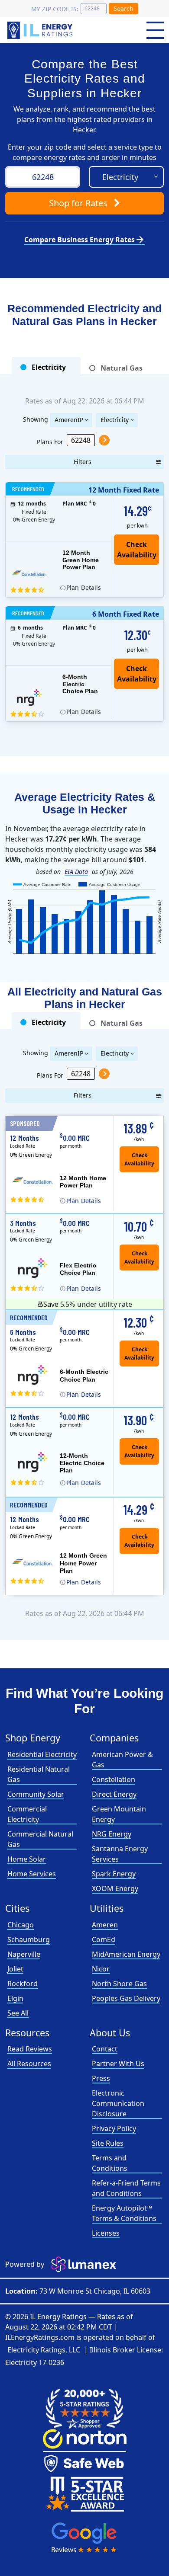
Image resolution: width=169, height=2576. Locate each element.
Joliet (15, 1969)
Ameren (105, 1925)
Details (84, 587)
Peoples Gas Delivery (126, 1998)
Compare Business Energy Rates (85, 240)
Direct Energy (114, 1794)
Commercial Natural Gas (40, 1839)
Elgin (15, 1998)
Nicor (101, 1969)
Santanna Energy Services (120, 1854)
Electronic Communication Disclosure (118, 2103)
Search (123, 8)
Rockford (23, 1984)
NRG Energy (112, 1834)
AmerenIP (69, 420)
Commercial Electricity (27, 1814)
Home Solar (27, 1859)
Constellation (114, 1779)
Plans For (50, 441)
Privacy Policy (114, 2128)
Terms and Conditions (110, 2163)
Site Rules (108, 2143)
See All (18, 2013)
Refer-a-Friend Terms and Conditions (126, 2188)
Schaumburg (29, 1939)
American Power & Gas (122, 1760)
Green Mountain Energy (119, 1814)
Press (101, 2078)
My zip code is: (55, 9)
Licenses (106, 2233)
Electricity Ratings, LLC (44, 2350)
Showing (36, 419)
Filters (83, 462)
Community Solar (36, 1794)
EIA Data (76, 872)
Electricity (115, 420)
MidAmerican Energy (126, 1954)
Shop (78, 203)
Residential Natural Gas (39, 1774)
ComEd (104, 1939)
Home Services (32, 1874)
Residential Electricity (42, 1754)
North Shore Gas (119, 1984)
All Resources (29, 2064)
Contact (105, 2049)
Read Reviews (30, 2049)
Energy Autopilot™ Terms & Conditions (124, 2213)
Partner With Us (118, 2064)
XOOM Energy (115, 1888)
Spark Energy (114, 1874)
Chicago (21, 1925)
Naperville (24, 1954)
